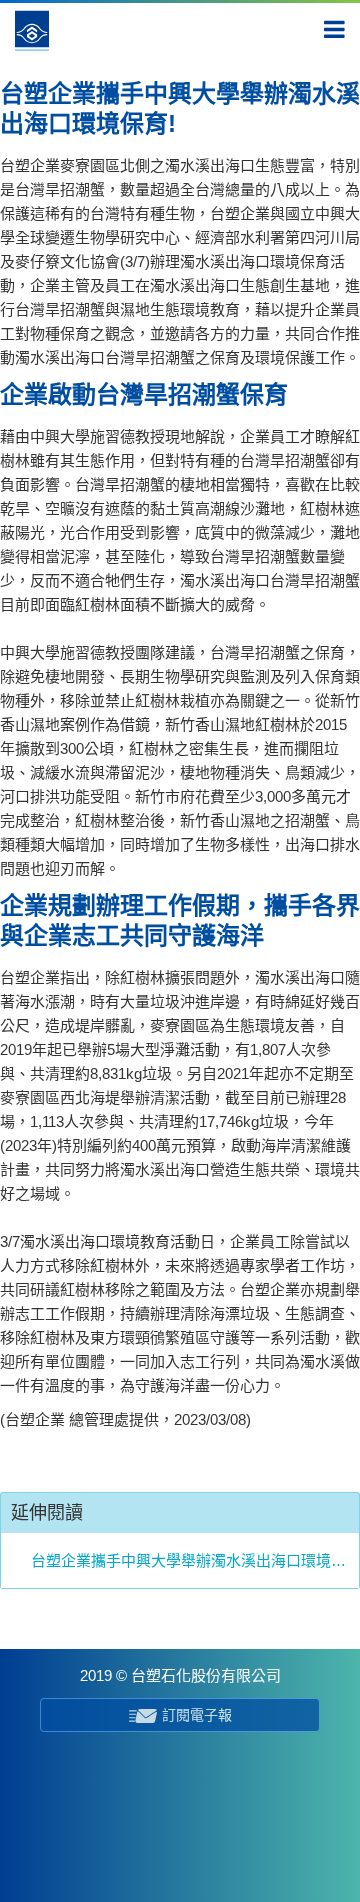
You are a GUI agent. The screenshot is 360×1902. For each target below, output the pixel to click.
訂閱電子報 (197, 1715)
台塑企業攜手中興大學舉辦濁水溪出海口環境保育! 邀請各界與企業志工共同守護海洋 (190, 1560)
